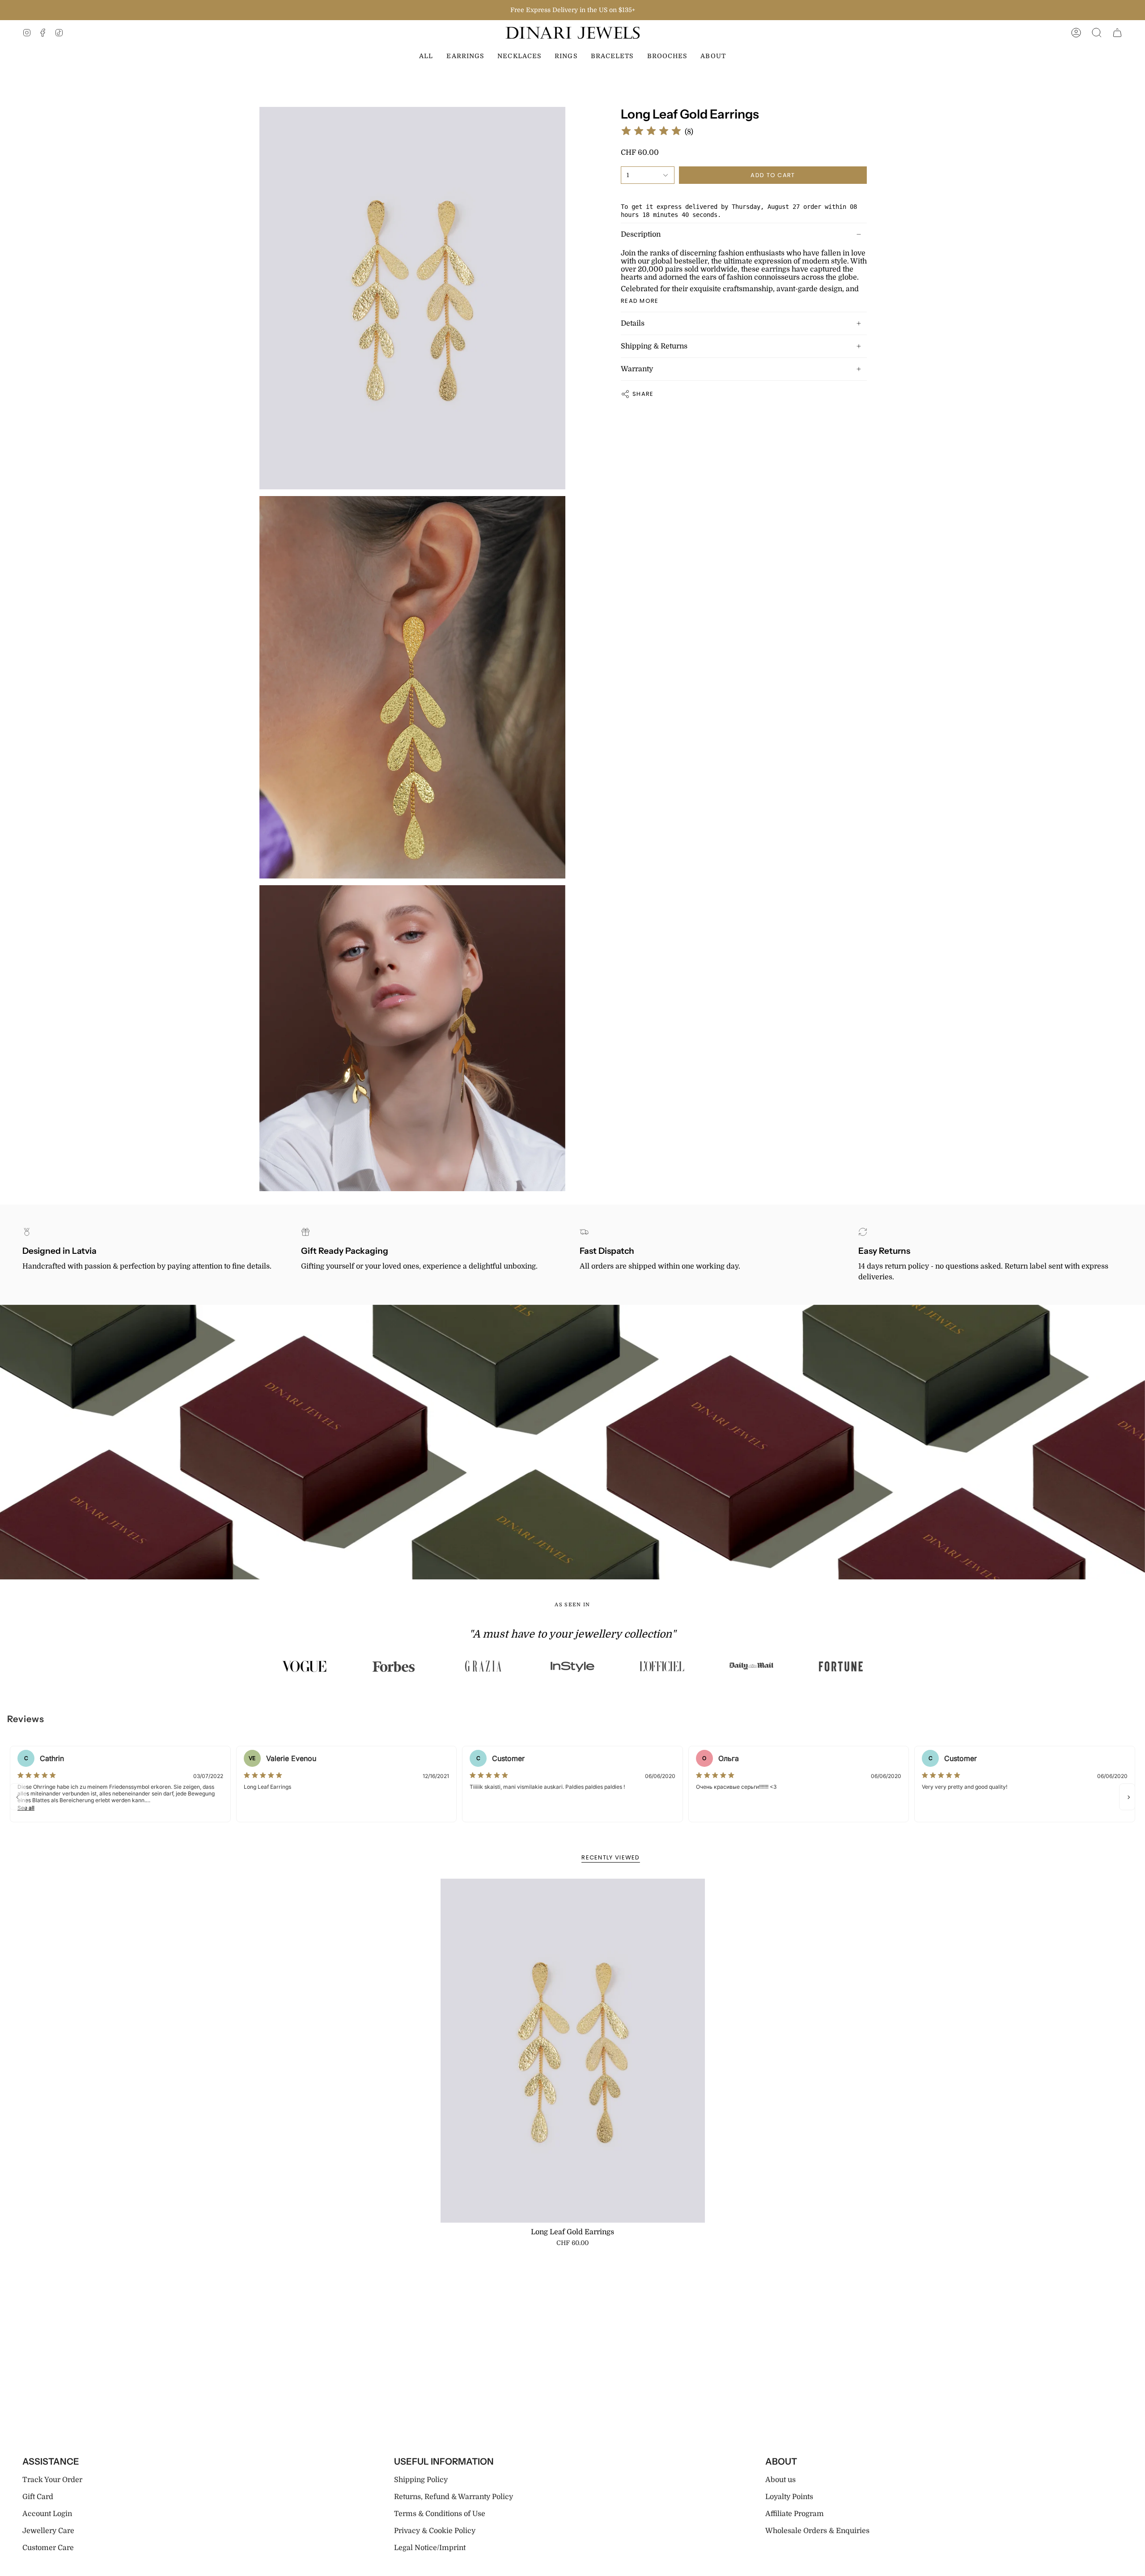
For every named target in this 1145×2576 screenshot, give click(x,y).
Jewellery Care (48, 2531)
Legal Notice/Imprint (430, 2548)
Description (641, 234)
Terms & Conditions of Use (440, 2514)
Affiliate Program (795, 2514)
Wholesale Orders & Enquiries (817, 2531)
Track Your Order (52, 2480)
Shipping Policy (421, 2480)
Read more (640, 301)
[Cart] (1117, 33)
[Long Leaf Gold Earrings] (573, 2050)
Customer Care (48, 2548)
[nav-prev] (18, 1797)
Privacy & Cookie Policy (435, 2531)
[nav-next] (1127, 1797)
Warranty (637, 369)
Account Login (47, 2514)
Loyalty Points (789, 2497)
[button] (1097, 33)
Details (633, 323)
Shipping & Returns (654, 346)
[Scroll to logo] (304, 1666)
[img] (651, 132)
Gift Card (38, 2497)
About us (780, 2480)
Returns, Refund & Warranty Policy (454, 2497)
